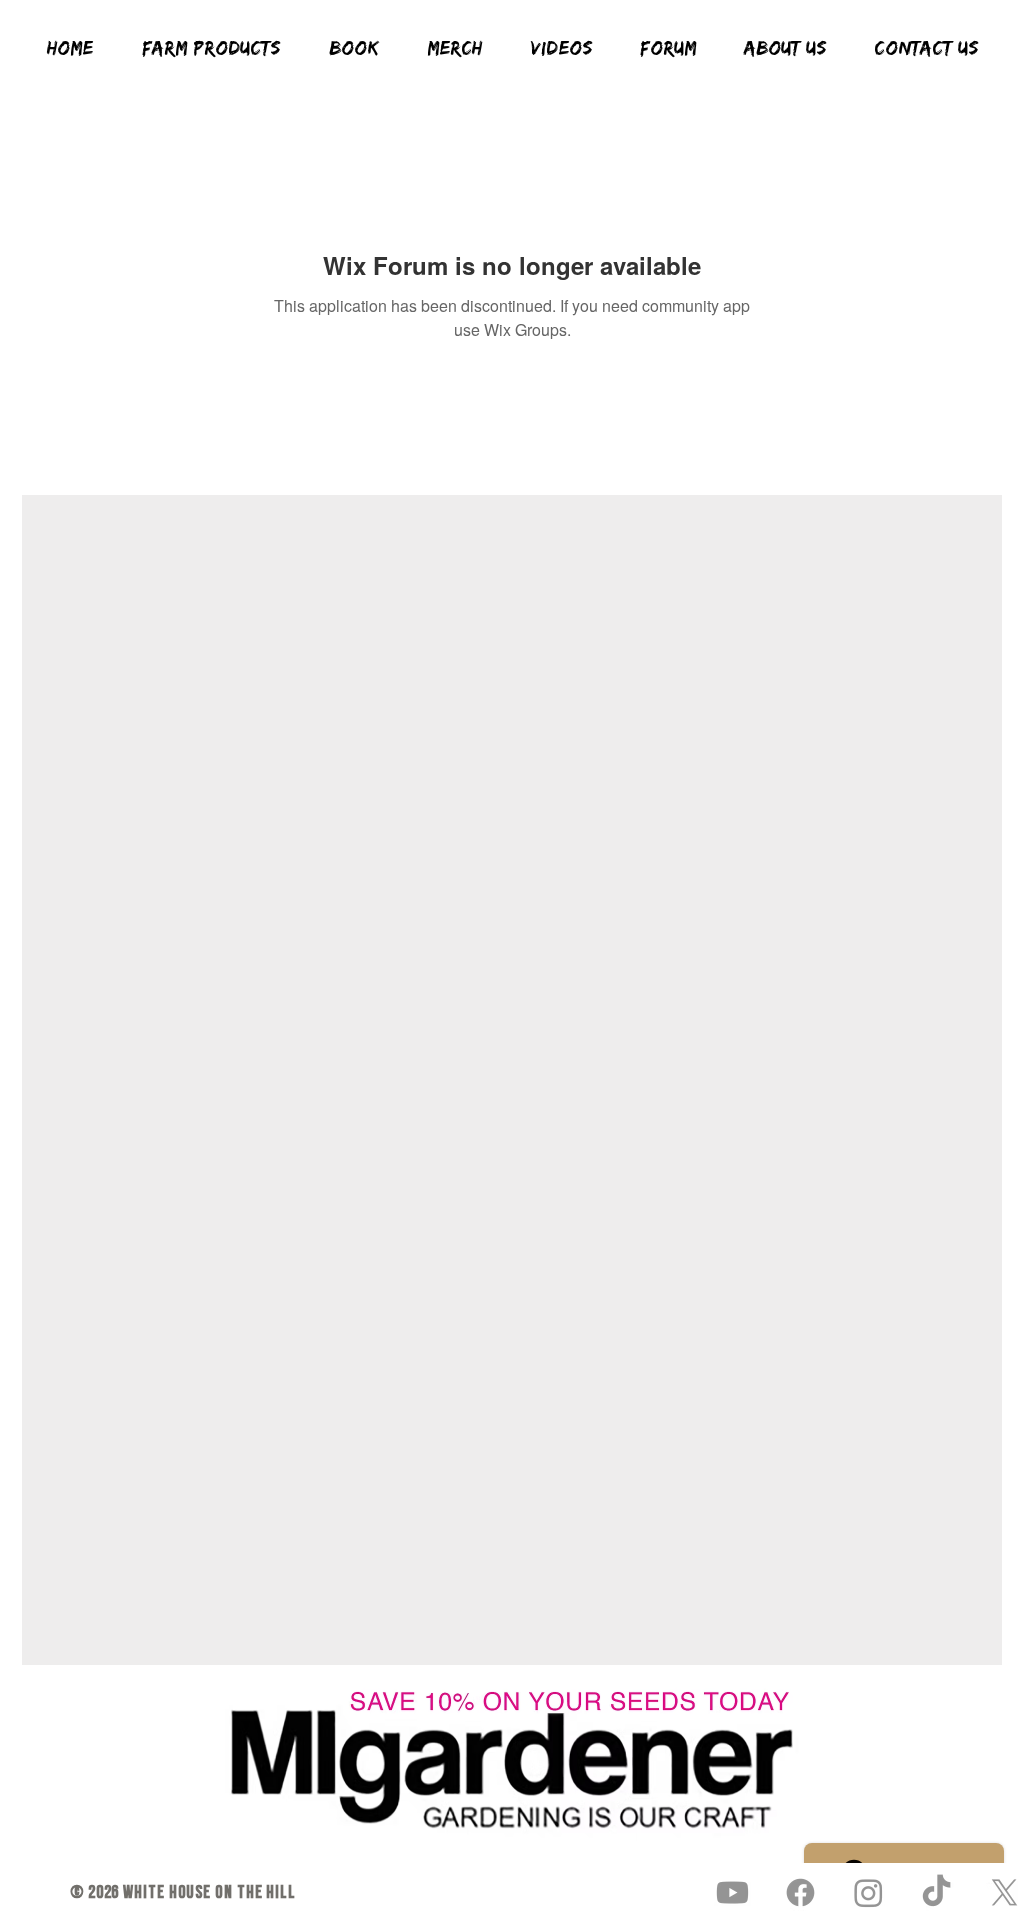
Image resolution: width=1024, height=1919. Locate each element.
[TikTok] (936, 1892)
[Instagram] (868, 1892)
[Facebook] (800, 1892)
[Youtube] (732, 1892)
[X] (1004, 1892)
